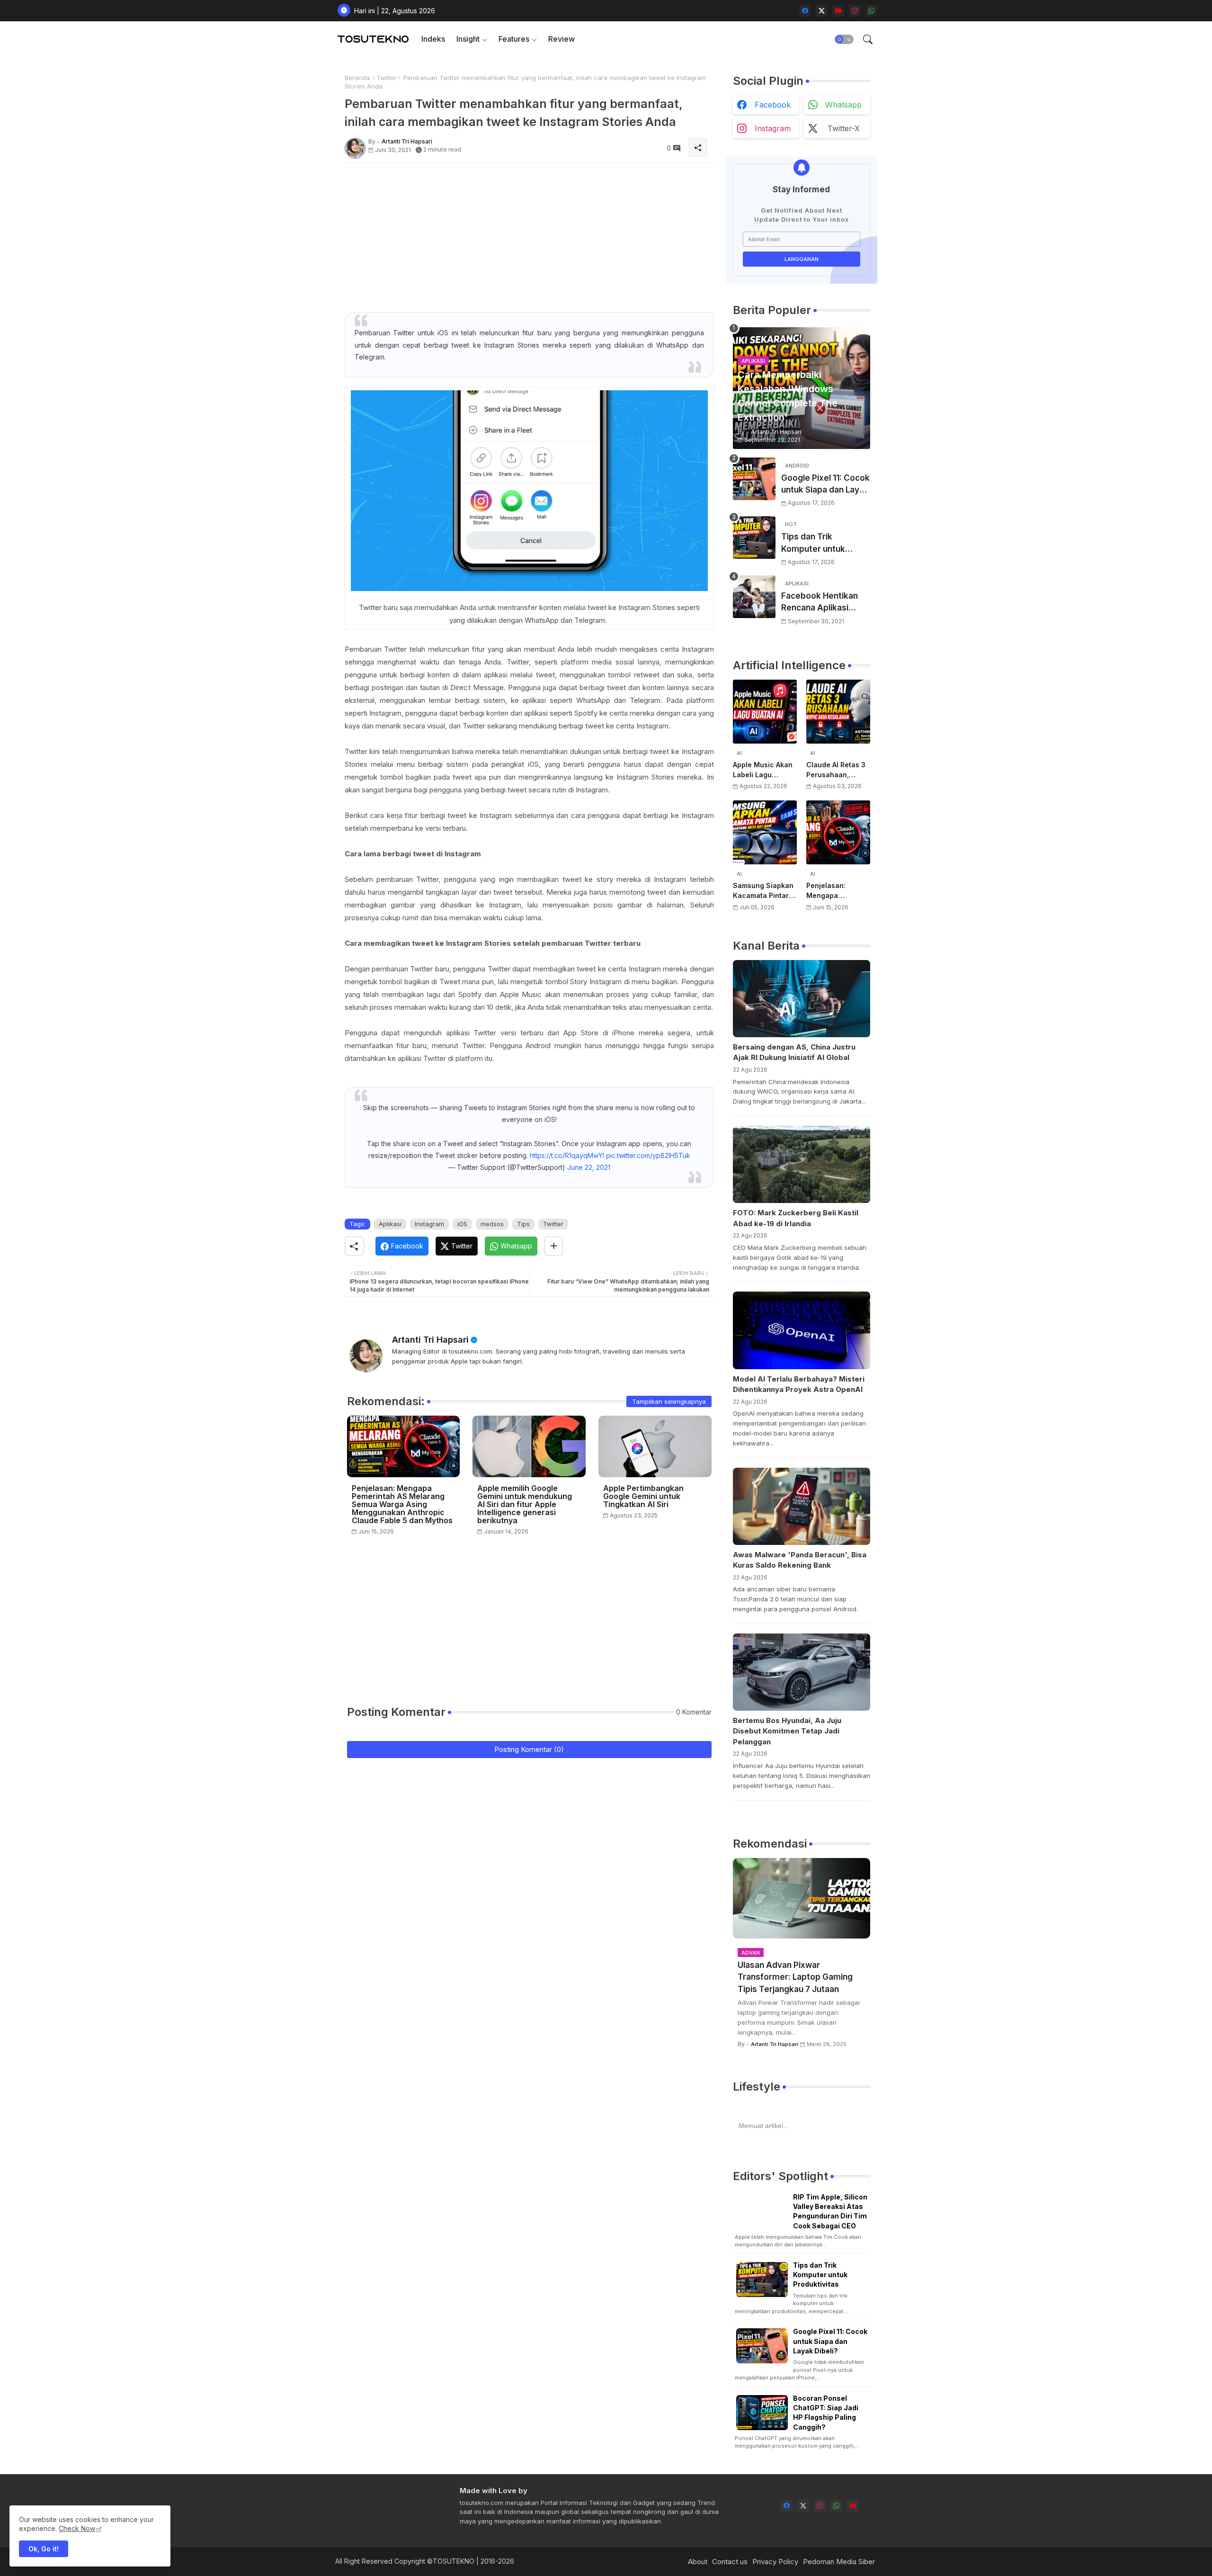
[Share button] (554, 1246)
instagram (773, 128)
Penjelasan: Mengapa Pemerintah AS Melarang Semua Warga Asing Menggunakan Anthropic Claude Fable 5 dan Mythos (402, 1504)
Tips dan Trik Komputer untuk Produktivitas (813, 543)
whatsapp (843, 105)
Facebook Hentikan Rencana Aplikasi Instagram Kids (820, 603)
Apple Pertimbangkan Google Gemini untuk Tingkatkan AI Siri (643, 1496)
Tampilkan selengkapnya (669, 1401)
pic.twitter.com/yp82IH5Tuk (648, 1155)
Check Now (77, 2528)
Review (561, 39)
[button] (844, 39)
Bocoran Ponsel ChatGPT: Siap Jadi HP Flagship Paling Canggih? (826, 2413)
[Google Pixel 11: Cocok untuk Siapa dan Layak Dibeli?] (754, 479)
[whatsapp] (871, 11)
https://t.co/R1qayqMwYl (567, 1155)
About (698, 2562)
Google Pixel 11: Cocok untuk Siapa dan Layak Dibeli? (825, 485)
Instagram (429, 1224)
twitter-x (844, 128)
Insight (468, 39)
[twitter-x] (822, 11)
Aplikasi (390, 1224)
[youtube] (838, 11)
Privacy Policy (775, 2562)
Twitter (387, 78)
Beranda (357, 78)
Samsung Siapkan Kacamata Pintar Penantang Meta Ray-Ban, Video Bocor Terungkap (763, 891)
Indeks (433, 39)
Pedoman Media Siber (839, 2562)
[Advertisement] (529, 236)
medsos (492, 1224)
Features (514, 39)
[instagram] (855, 11)
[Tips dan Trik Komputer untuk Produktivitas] (754, 538)
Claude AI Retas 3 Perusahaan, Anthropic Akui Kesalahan (836, 770)
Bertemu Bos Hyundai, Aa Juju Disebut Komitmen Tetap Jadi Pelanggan (787, 1731)
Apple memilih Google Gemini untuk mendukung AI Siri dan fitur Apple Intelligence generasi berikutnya (525, 1504)
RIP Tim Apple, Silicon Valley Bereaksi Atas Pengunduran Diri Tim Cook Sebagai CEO (830, 2211)
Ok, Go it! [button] (44, 2549)
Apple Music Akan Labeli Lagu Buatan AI (763, 770)
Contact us (730, 2562)
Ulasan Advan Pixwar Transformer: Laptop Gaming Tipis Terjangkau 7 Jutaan (795, 1977)
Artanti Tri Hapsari (430, 1340)
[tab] (433, 39)
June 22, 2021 (589, 1167)
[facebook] (805, 11)
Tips (523, 1224)
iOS (462, 1224)
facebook (773, 105)
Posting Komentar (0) (529, 1749)
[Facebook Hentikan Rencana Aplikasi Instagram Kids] (754, 597)
